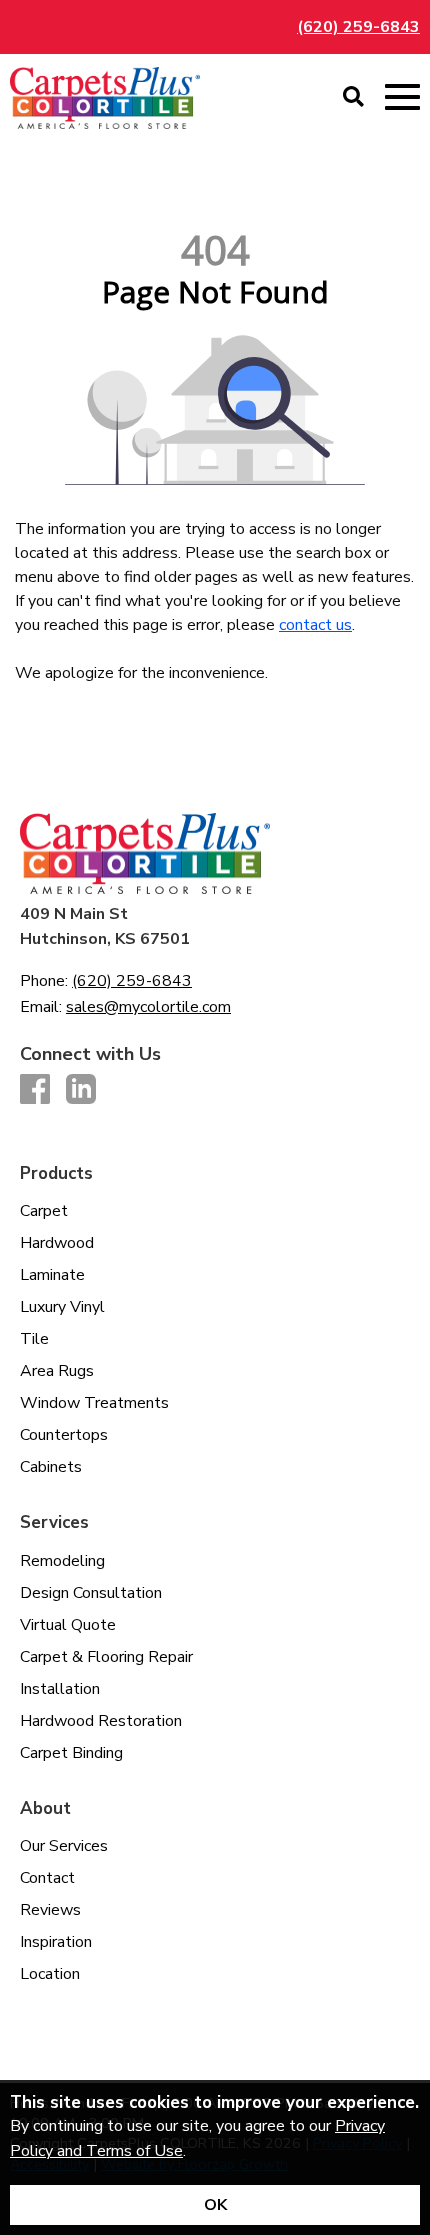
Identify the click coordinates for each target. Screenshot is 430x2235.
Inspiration (56, 1942)
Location (50, 1974)
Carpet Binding (71, 1753)
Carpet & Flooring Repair (106, 1657)
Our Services (64, 1846)
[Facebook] (35, 1090)
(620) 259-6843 (358, 27)
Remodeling (62, 1561)
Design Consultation (91, 1593)
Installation (60, 1689)
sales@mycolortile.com (148, 1007)
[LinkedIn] (81, 1090)
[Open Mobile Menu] (402, 97)
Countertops (64, 1435)
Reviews (50, 1910)
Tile (34, 1339)
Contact (47, 1878)
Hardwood (57, 1243)
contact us (315, 625)
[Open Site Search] (353, 98)
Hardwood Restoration (101, 1721)
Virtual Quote (68, 1625)
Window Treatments (94, 1403)
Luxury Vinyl (62, 1307)
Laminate (52, 1275)
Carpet (44, 1211)
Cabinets (51, 1467)
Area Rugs (57, 1371)
